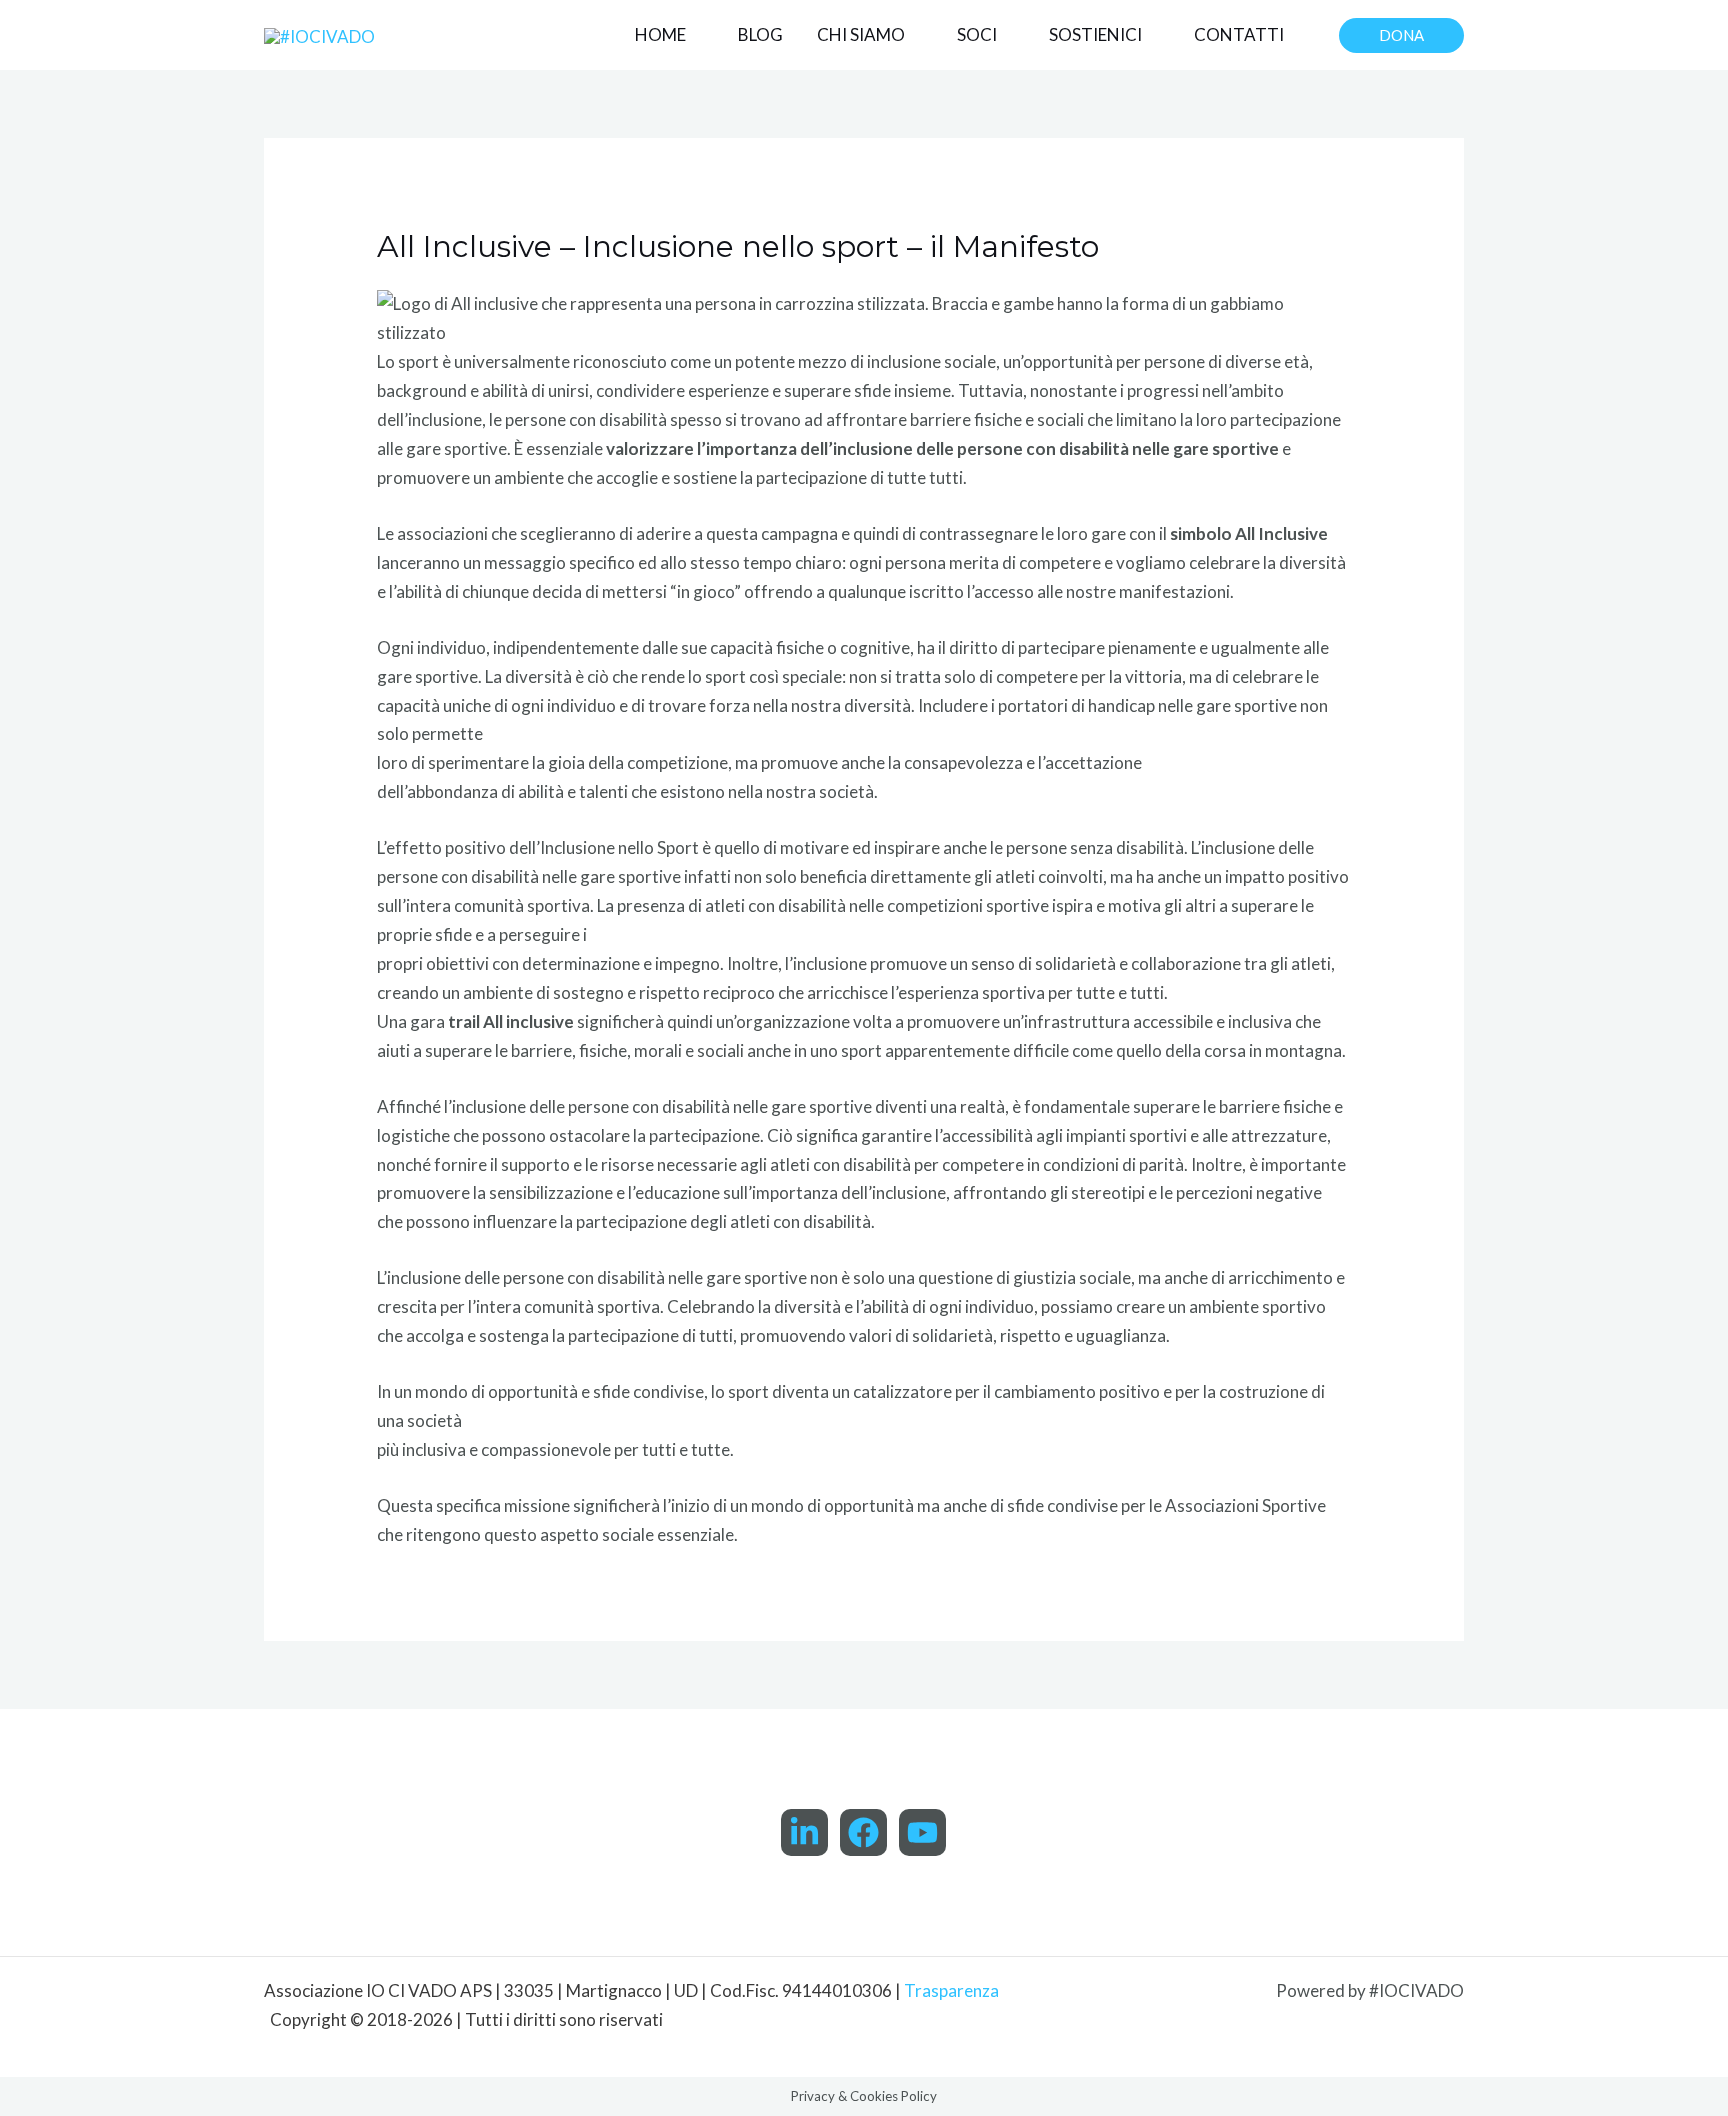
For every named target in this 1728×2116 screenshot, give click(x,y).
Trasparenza (951, 1990)
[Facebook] (863, 1832)
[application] (695, 35)
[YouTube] (922, 1832)
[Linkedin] (804, 1832)
